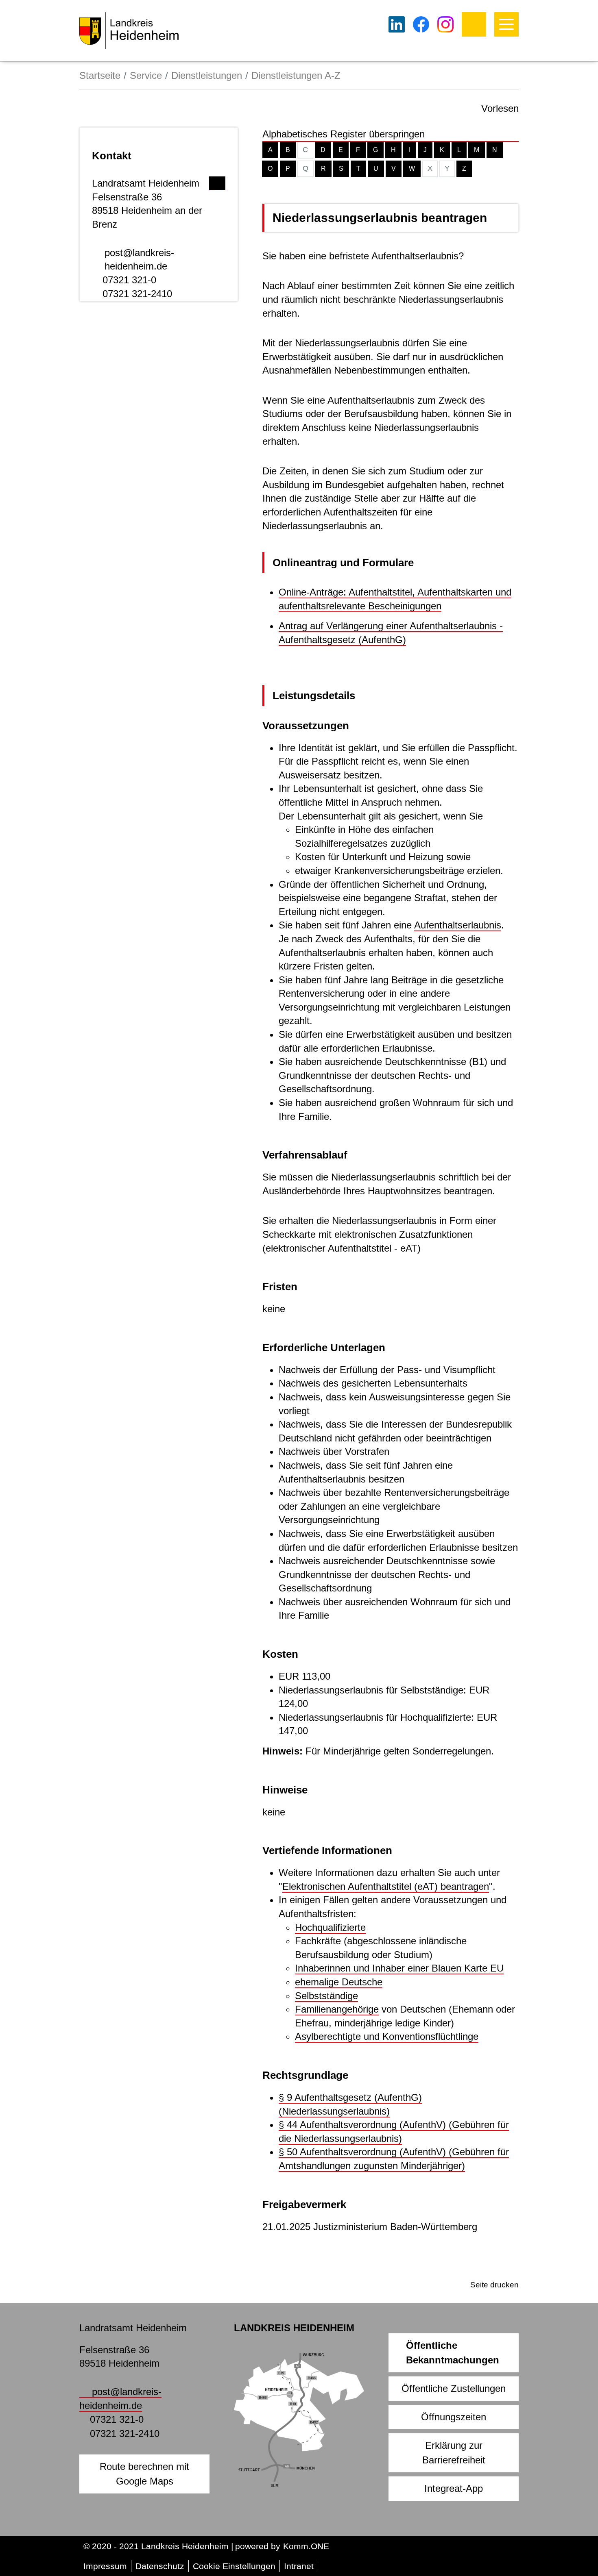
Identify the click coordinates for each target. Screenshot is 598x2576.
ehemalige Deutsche (339, 1982)
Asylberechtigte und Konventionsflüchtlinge (387, 2036)
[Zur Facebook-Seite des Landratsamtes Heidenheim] (421, 24)
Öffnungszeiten (454, 2417)
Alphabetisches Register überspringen (344, 134)
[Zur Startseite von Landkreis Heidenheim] (129, 30)
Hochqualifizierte (330, 1927)
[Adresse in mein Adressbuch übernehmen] (217, 181)
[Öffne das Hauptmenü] (506, 24)
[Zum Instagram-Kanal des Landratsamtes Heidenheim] (445, 24)
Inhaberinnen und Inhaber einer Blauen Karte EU (399, 1968)
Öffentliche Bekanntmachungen (453, 2353)
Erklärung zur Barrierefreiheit (454, 2453)
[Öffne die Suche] (474, 24)
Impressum (105, 2566)
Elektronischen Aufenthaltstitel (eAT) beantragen (386, 1886)
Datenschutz (160, 2566)
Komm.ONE (306, 2546)
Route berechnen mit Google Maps (144, 2474)
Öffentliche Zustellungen (454, 2388)
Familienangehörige (337, 2009)
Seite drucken (494, 2285)
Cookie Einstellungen (234, 2566)
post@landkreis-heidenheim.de (139, 260)
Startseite (100, 75)
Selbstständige (326, 1996)
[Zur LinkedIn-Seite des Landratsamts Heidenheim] (397, 24)
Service (146, 75)
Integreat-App (454, 2488)
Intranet (299, 2566)
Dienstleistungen (207, 75)
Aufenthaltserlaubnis (458, 925)
